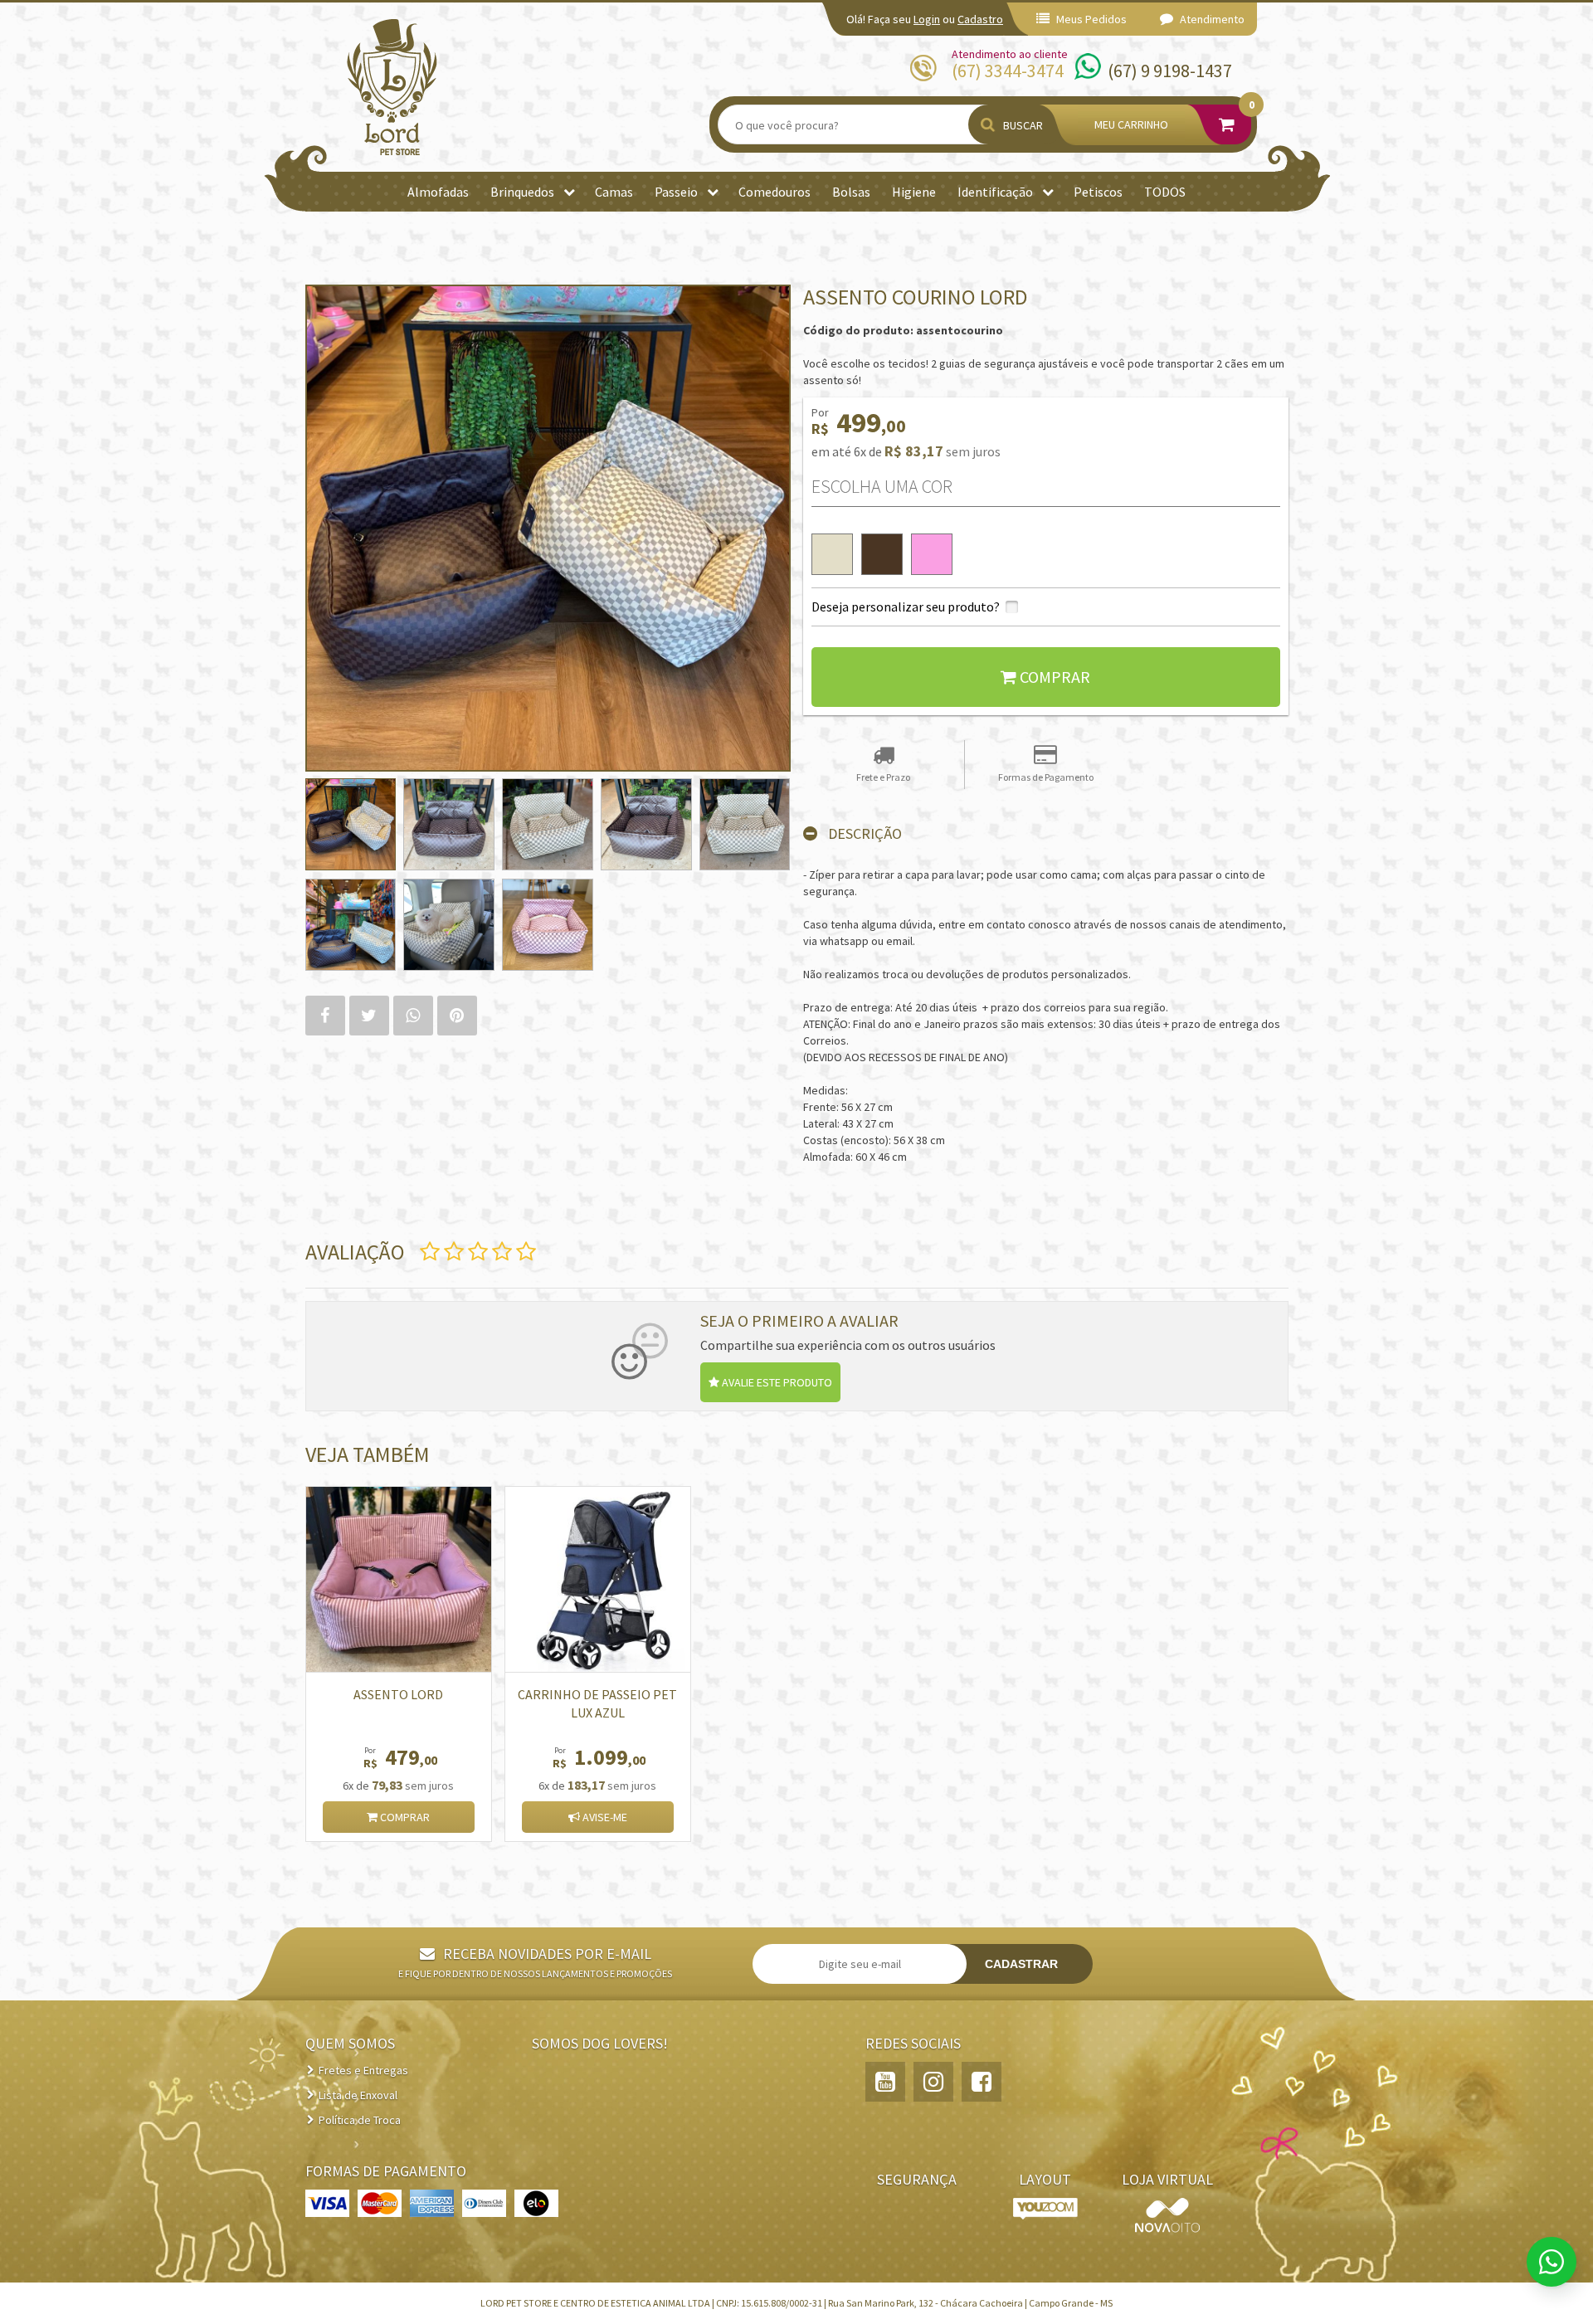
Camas (614, 192)
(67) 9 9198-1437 (1170, 71)
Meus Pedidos (1090, 19)
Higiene (914, 192)
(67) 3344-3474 (1008, 71)
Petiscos (1098, 192)
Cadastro (980, 19)
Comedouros (775, 192)
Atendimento (1211, 19)
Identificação (995, 192)
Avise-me (604, 1817)
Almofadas (438, 192)
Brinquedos (522, 192)
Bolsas (851, 192)
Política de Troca (360, 2120)
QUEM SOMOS (350, 2043)
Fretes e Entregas (363, 2070)
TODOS (1165, 192)
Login (927, 19)
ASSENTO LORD (398, 1694)
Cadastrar (1021, 1964)
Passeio (676, 192)
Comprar (404, 1817)
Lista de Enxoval (358, 2095)
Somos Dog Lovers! (600, 2043)
